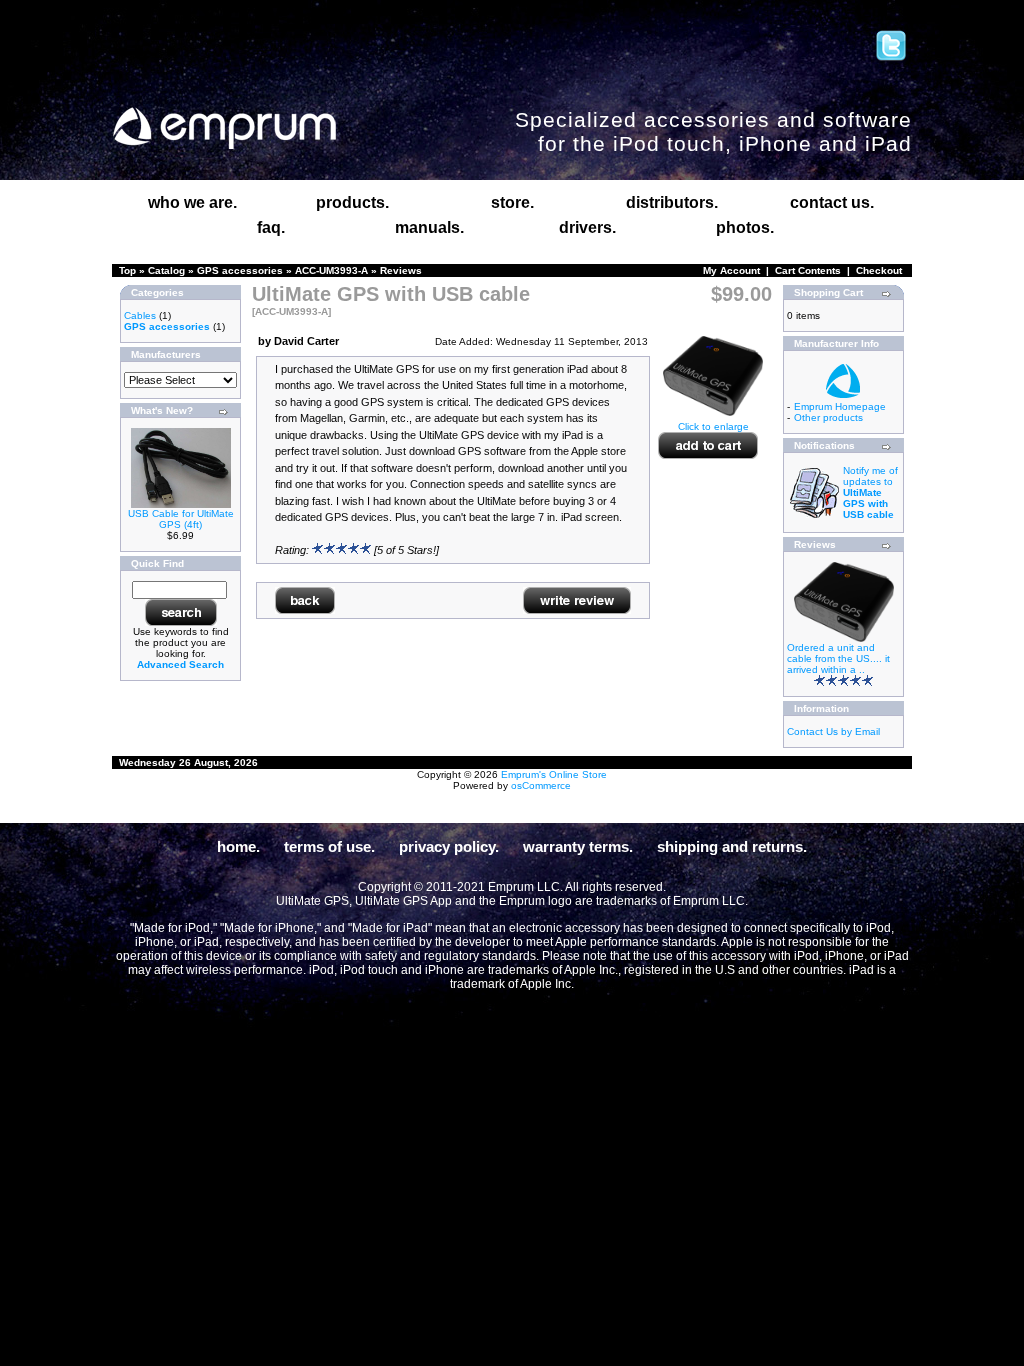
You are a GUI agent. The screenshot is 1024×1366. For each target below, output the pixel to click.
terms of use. (329, 846)
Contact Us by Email (833, 731)
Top (127, 270)
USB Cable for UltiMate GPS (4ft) (181, 519)
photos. (745, 227)
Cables (140, 315)
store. (512, 202)
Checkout (879, 270)
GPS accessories (240, 270)
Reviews (401, 270)
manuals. (429, 227)
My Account (731, 270)
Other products (828, 417)
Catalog (166, 270)
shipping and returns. (732, 846)
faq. (271, 227)
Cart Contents (808, 270)
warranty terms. (578, 846)
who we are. (192, 202)
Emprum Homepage (840, 406)
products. (352, 202)
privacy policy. (449, 846)
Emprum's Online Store (554, 774)
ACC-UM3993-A (331, 270)
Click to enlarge (713, 426)
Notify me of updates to (870, 492)
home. (238, 846)
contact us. (832, 202)
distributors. (672, 202)
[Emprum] (224, 128)
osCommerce (541, 785)
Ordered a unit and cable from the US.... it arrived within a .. (838, 658)
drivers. (587, 227)
